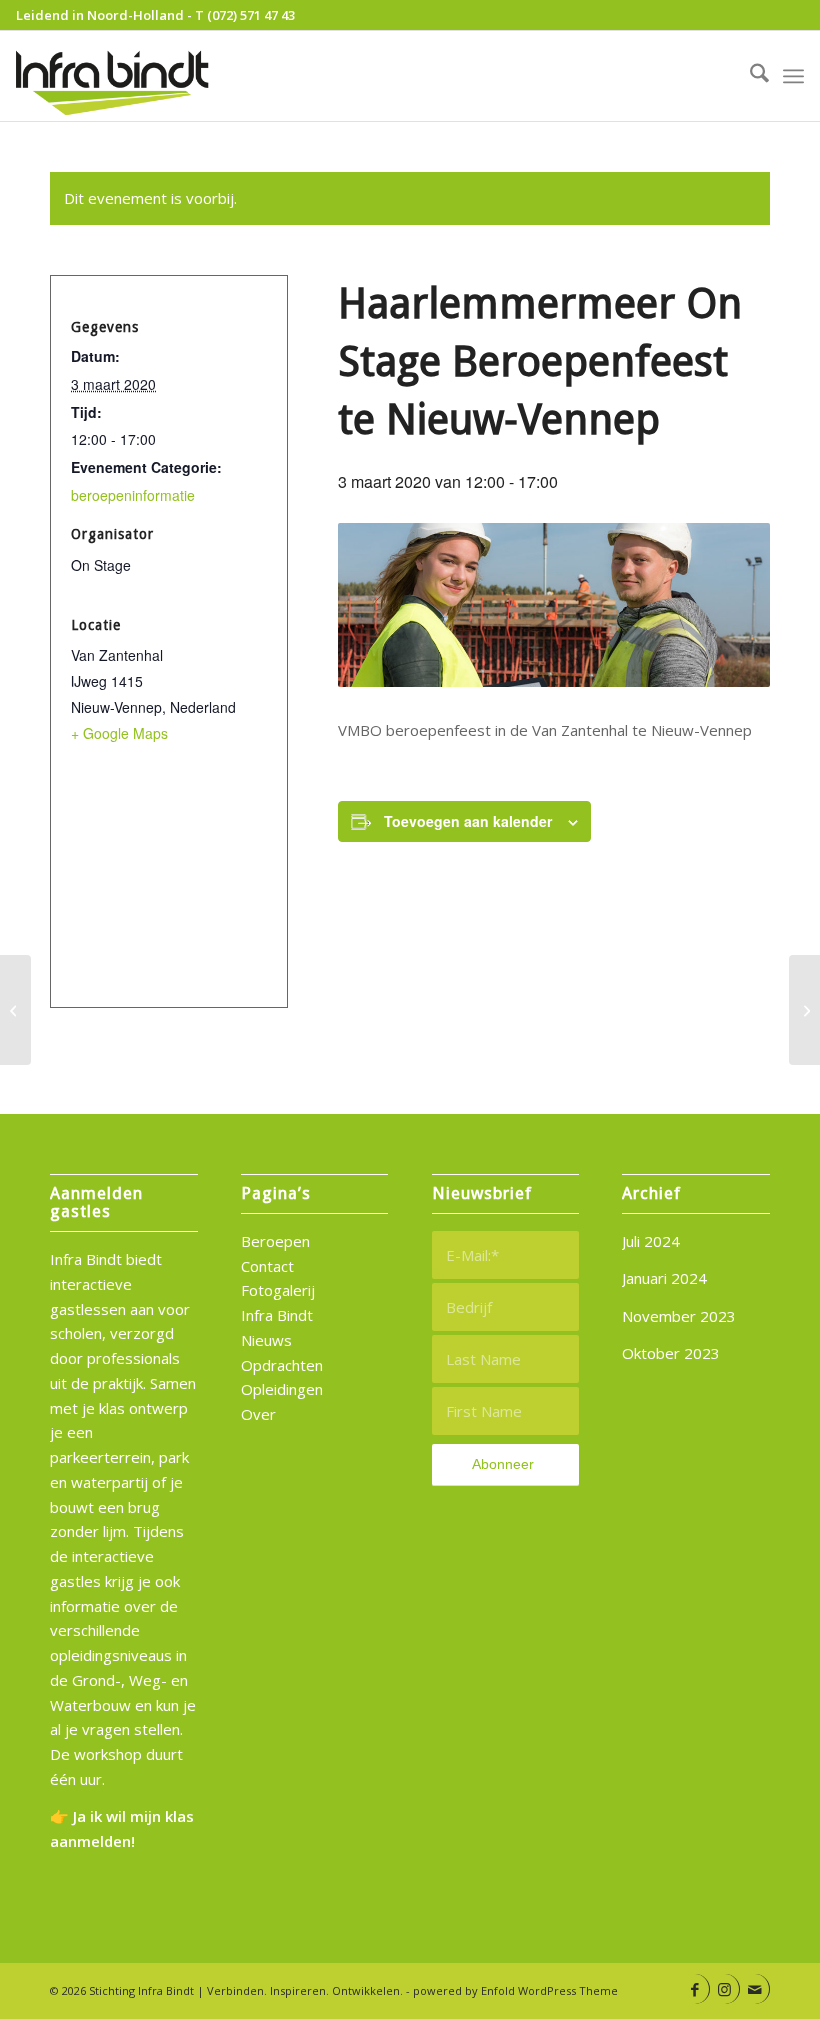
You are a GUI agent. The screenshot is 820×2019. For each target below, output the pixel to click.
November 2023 (679, 1316)
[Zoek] (749, 76)
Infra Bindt (277, 1315)
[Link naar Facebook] (694, 1989)
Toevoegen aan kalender (468, 821)
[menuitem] (749, 76)
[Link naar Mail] (754, 1989)
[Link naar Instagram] (724, 1989)
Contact (267, 1266)
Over (258, 1414)
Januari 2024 (664, 1278)
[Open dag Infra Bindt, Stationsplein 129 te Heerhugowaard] (15, 1010)
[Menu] (793, 76)
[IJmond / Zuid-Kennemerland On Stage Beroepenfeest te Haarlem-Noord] (804, 1010)
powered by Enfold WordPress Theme (515, 1990)
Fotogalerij (278, 1290)
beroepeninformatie (133, 495)
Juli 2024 (651, 1241)
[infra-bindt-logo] (114, 76)
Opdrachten (282, 1365)
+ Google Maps (119, 733)
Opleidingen (282, 1389)
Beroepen (275, 1241)
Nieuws (266, 1340)
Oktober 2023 (671, 1353)
